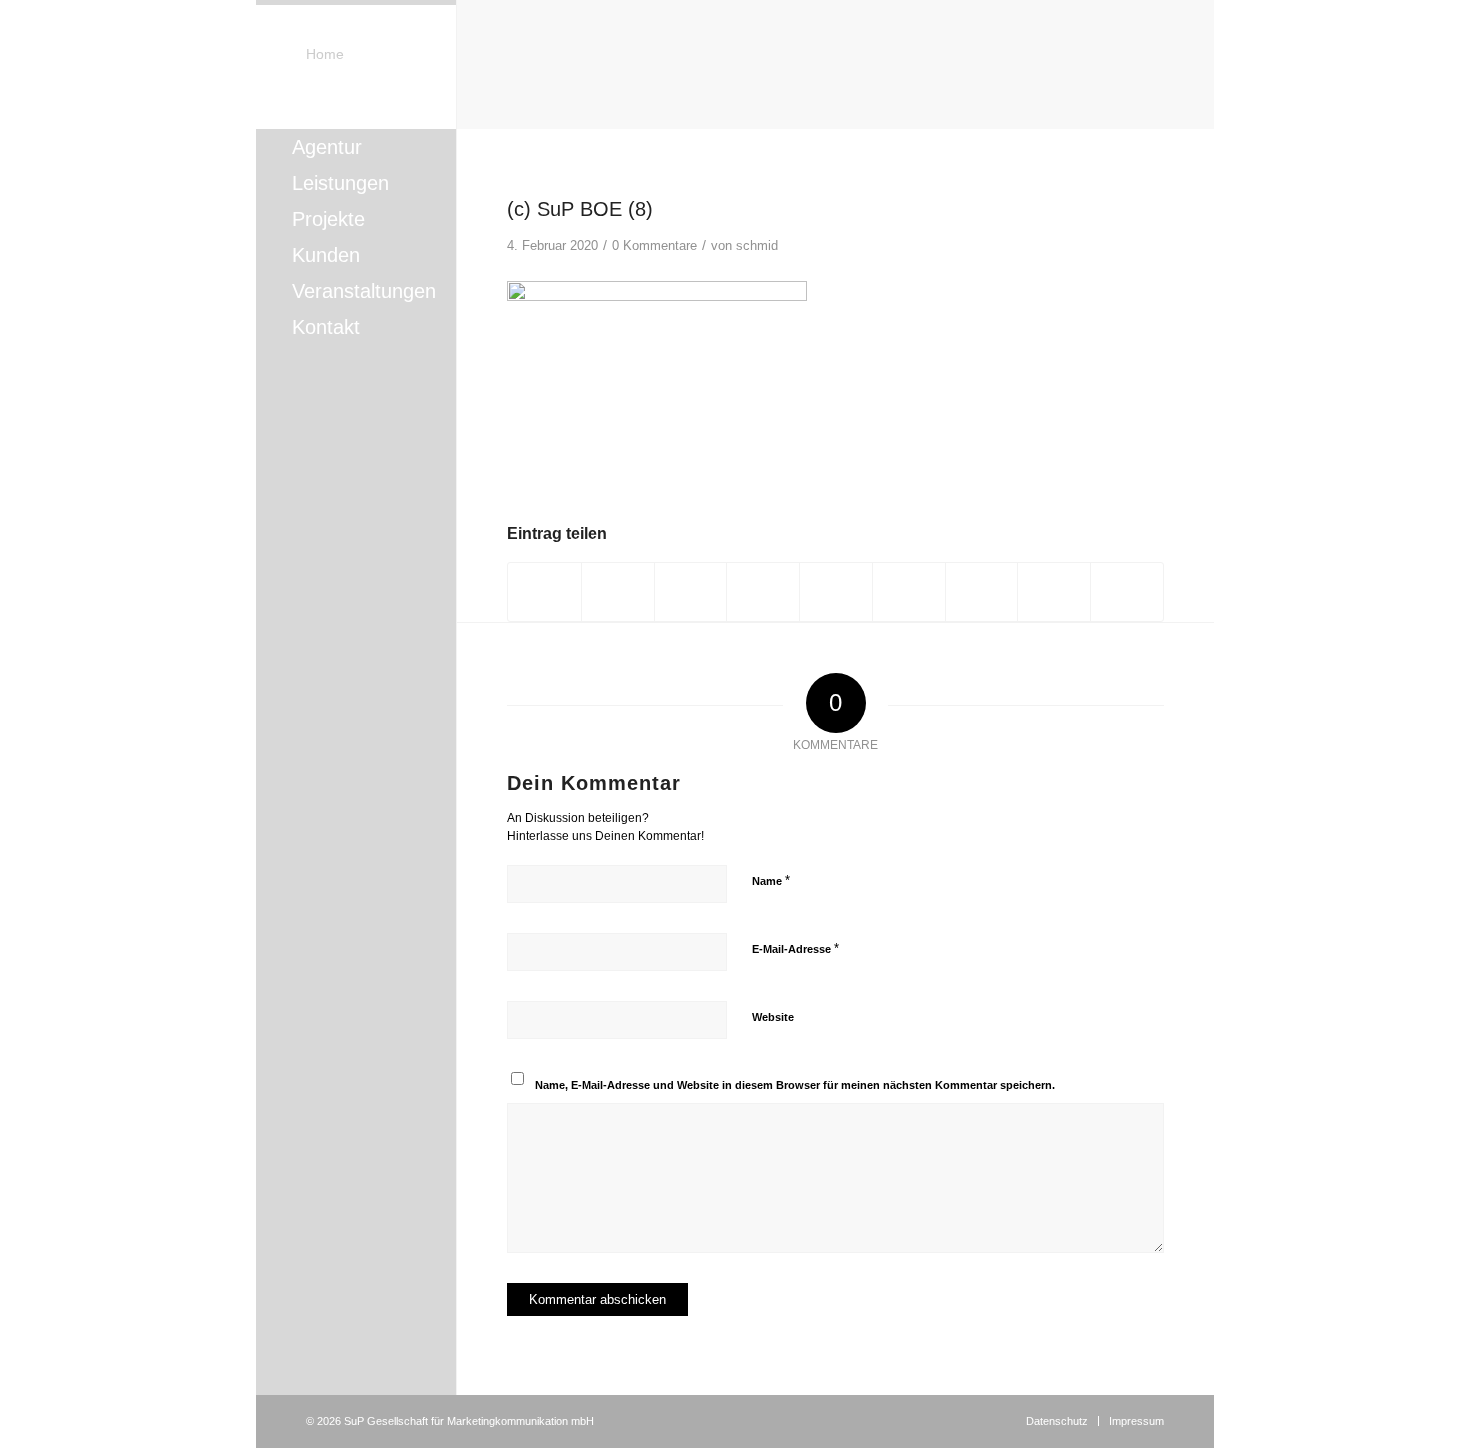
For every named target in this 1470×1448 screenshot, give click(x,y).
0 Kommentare (654, 245)
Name (771, 880)
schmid (757, 245)
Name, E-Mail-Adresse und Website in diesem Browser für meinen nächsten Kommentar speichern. (795, 1085)
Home (325, 54)
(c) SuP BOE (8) (580, 209)
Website (773, 1017)
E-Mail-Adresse (795, 948)
